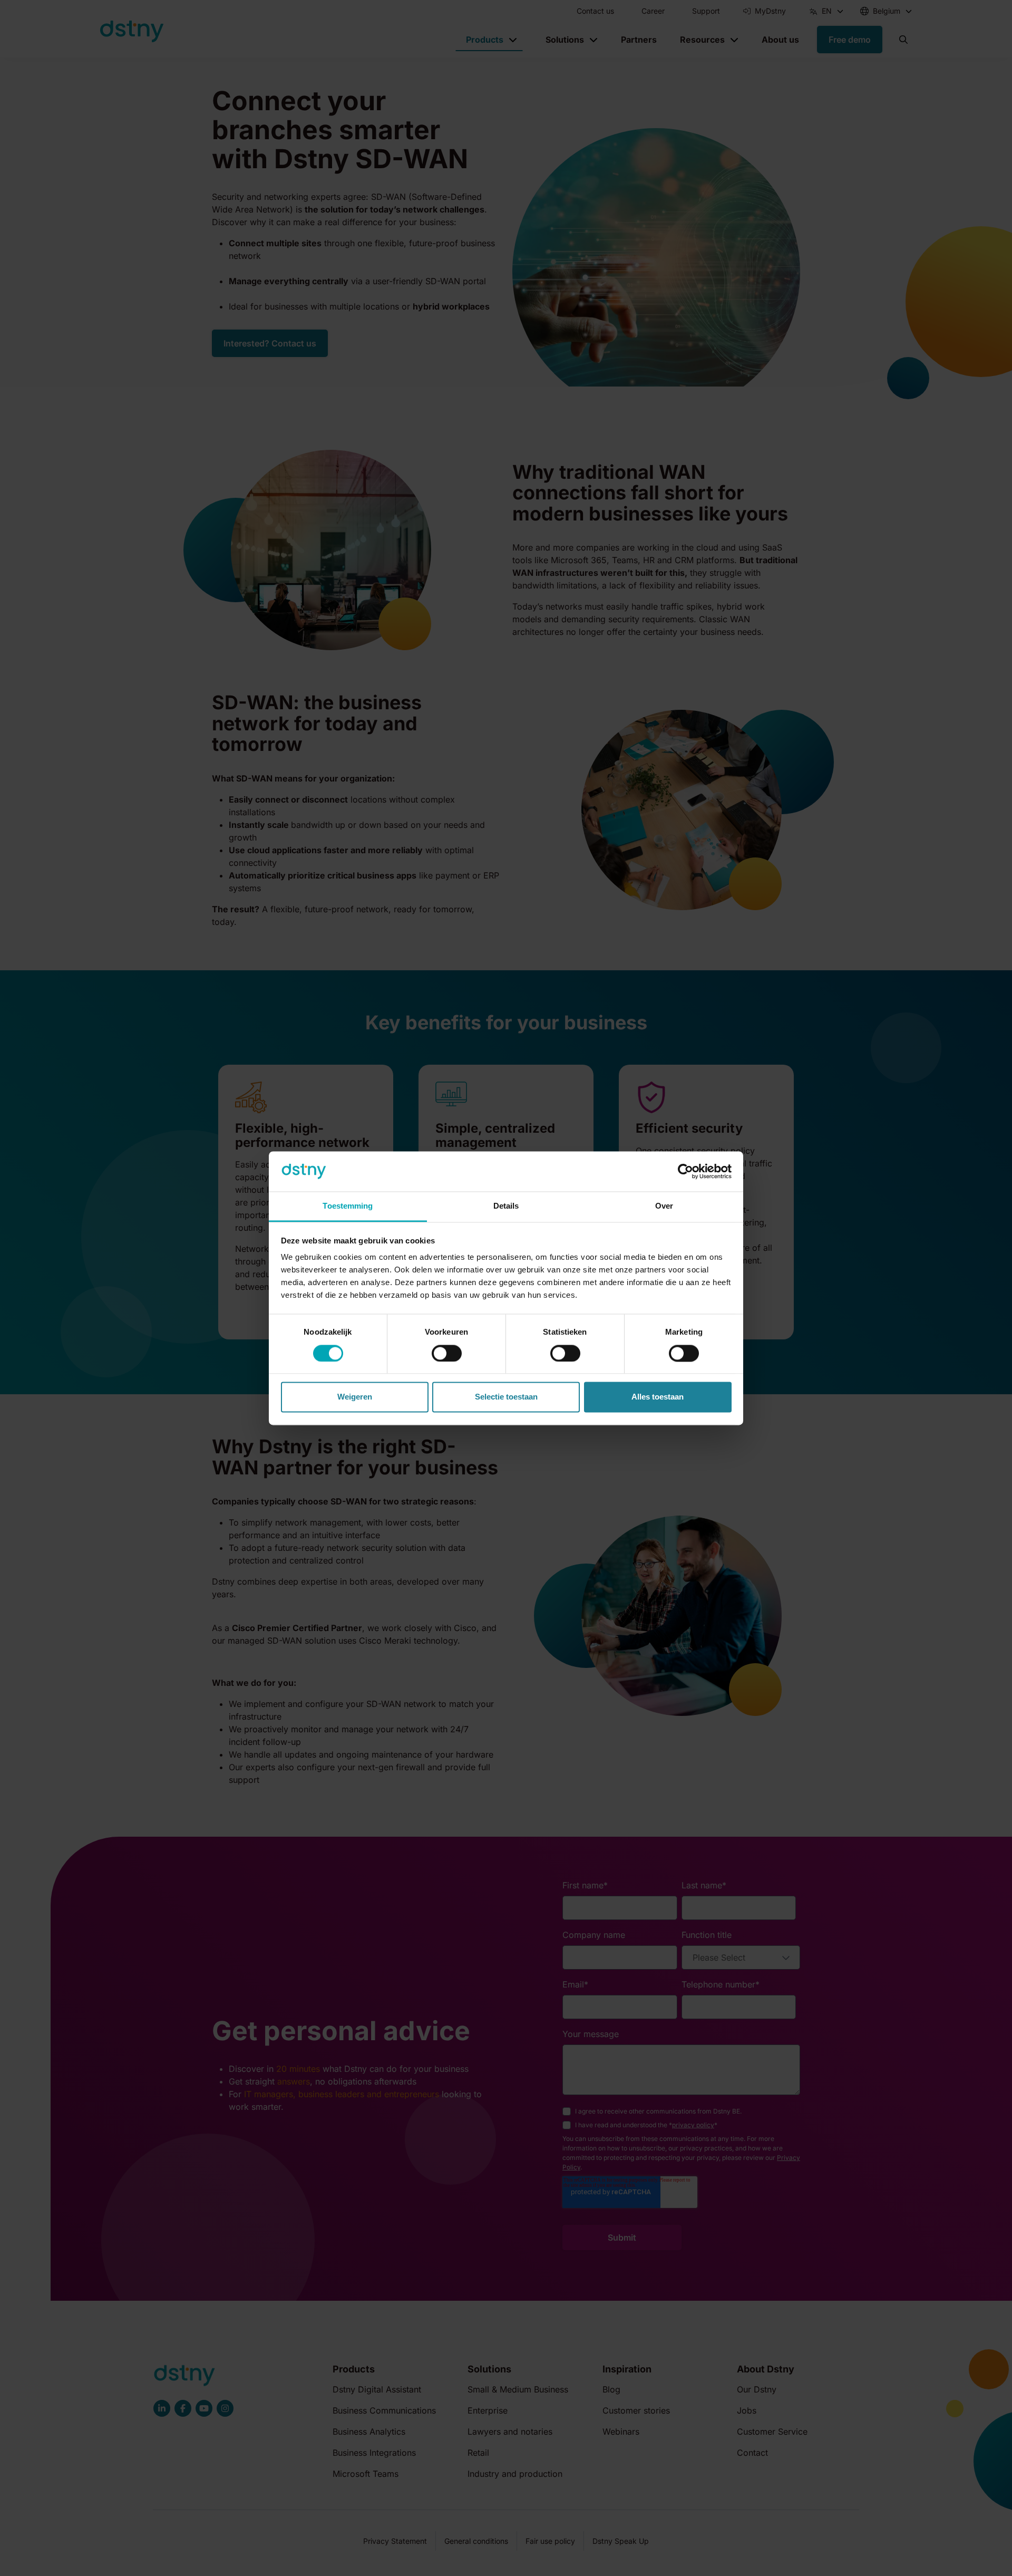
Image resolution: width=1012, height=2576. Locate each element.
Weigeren (355, 1397)
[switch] (447, 1353)
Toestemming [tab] (348, 1206)
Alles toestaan (658, 1397)
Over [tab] (664, 1206)
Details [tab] (506, 1206)
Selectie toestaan (506, 1397)
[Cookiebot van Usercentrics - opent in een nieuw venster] (685, 1171)
